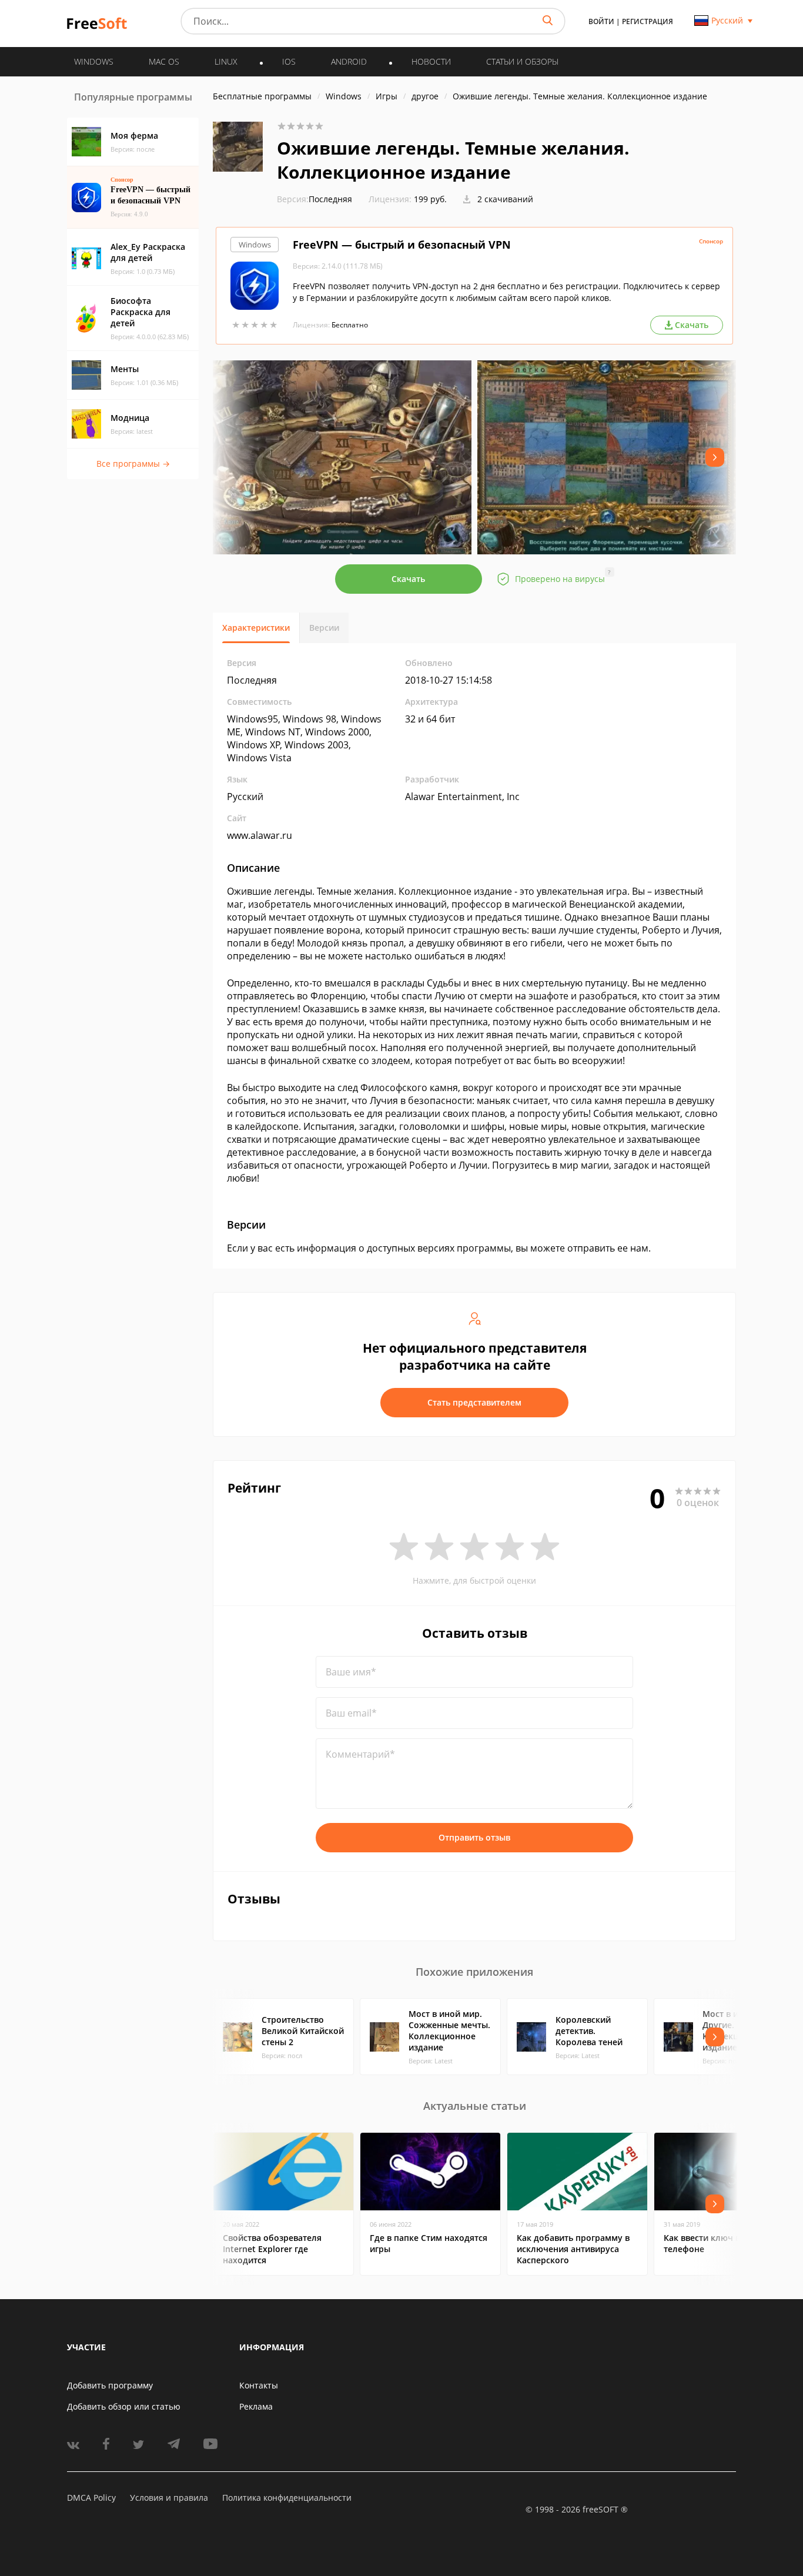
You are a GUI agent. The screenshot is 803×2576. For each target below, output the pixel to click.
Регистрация (648, 21)
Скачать (408, 579)
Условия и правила (169, 2498)
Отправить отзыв (474, 1837)
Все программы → (133, 464)
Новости (431, 61)
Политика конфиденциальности (287, 2498)
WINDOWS (94, 61)
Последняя (314, 199)
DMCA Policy (91, 2498)
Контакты (259, 2385)
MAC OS (164, 61)
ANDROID (349, 61)
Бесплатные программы (262, 96)
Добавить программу (110, 2385)
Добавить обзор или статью (124, 2406)
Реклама (256, 2406)
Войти (601, 21)
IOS (289, 61)
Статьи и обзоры (522, 61)
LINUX (226, 61)
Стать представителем (474, 1402)
